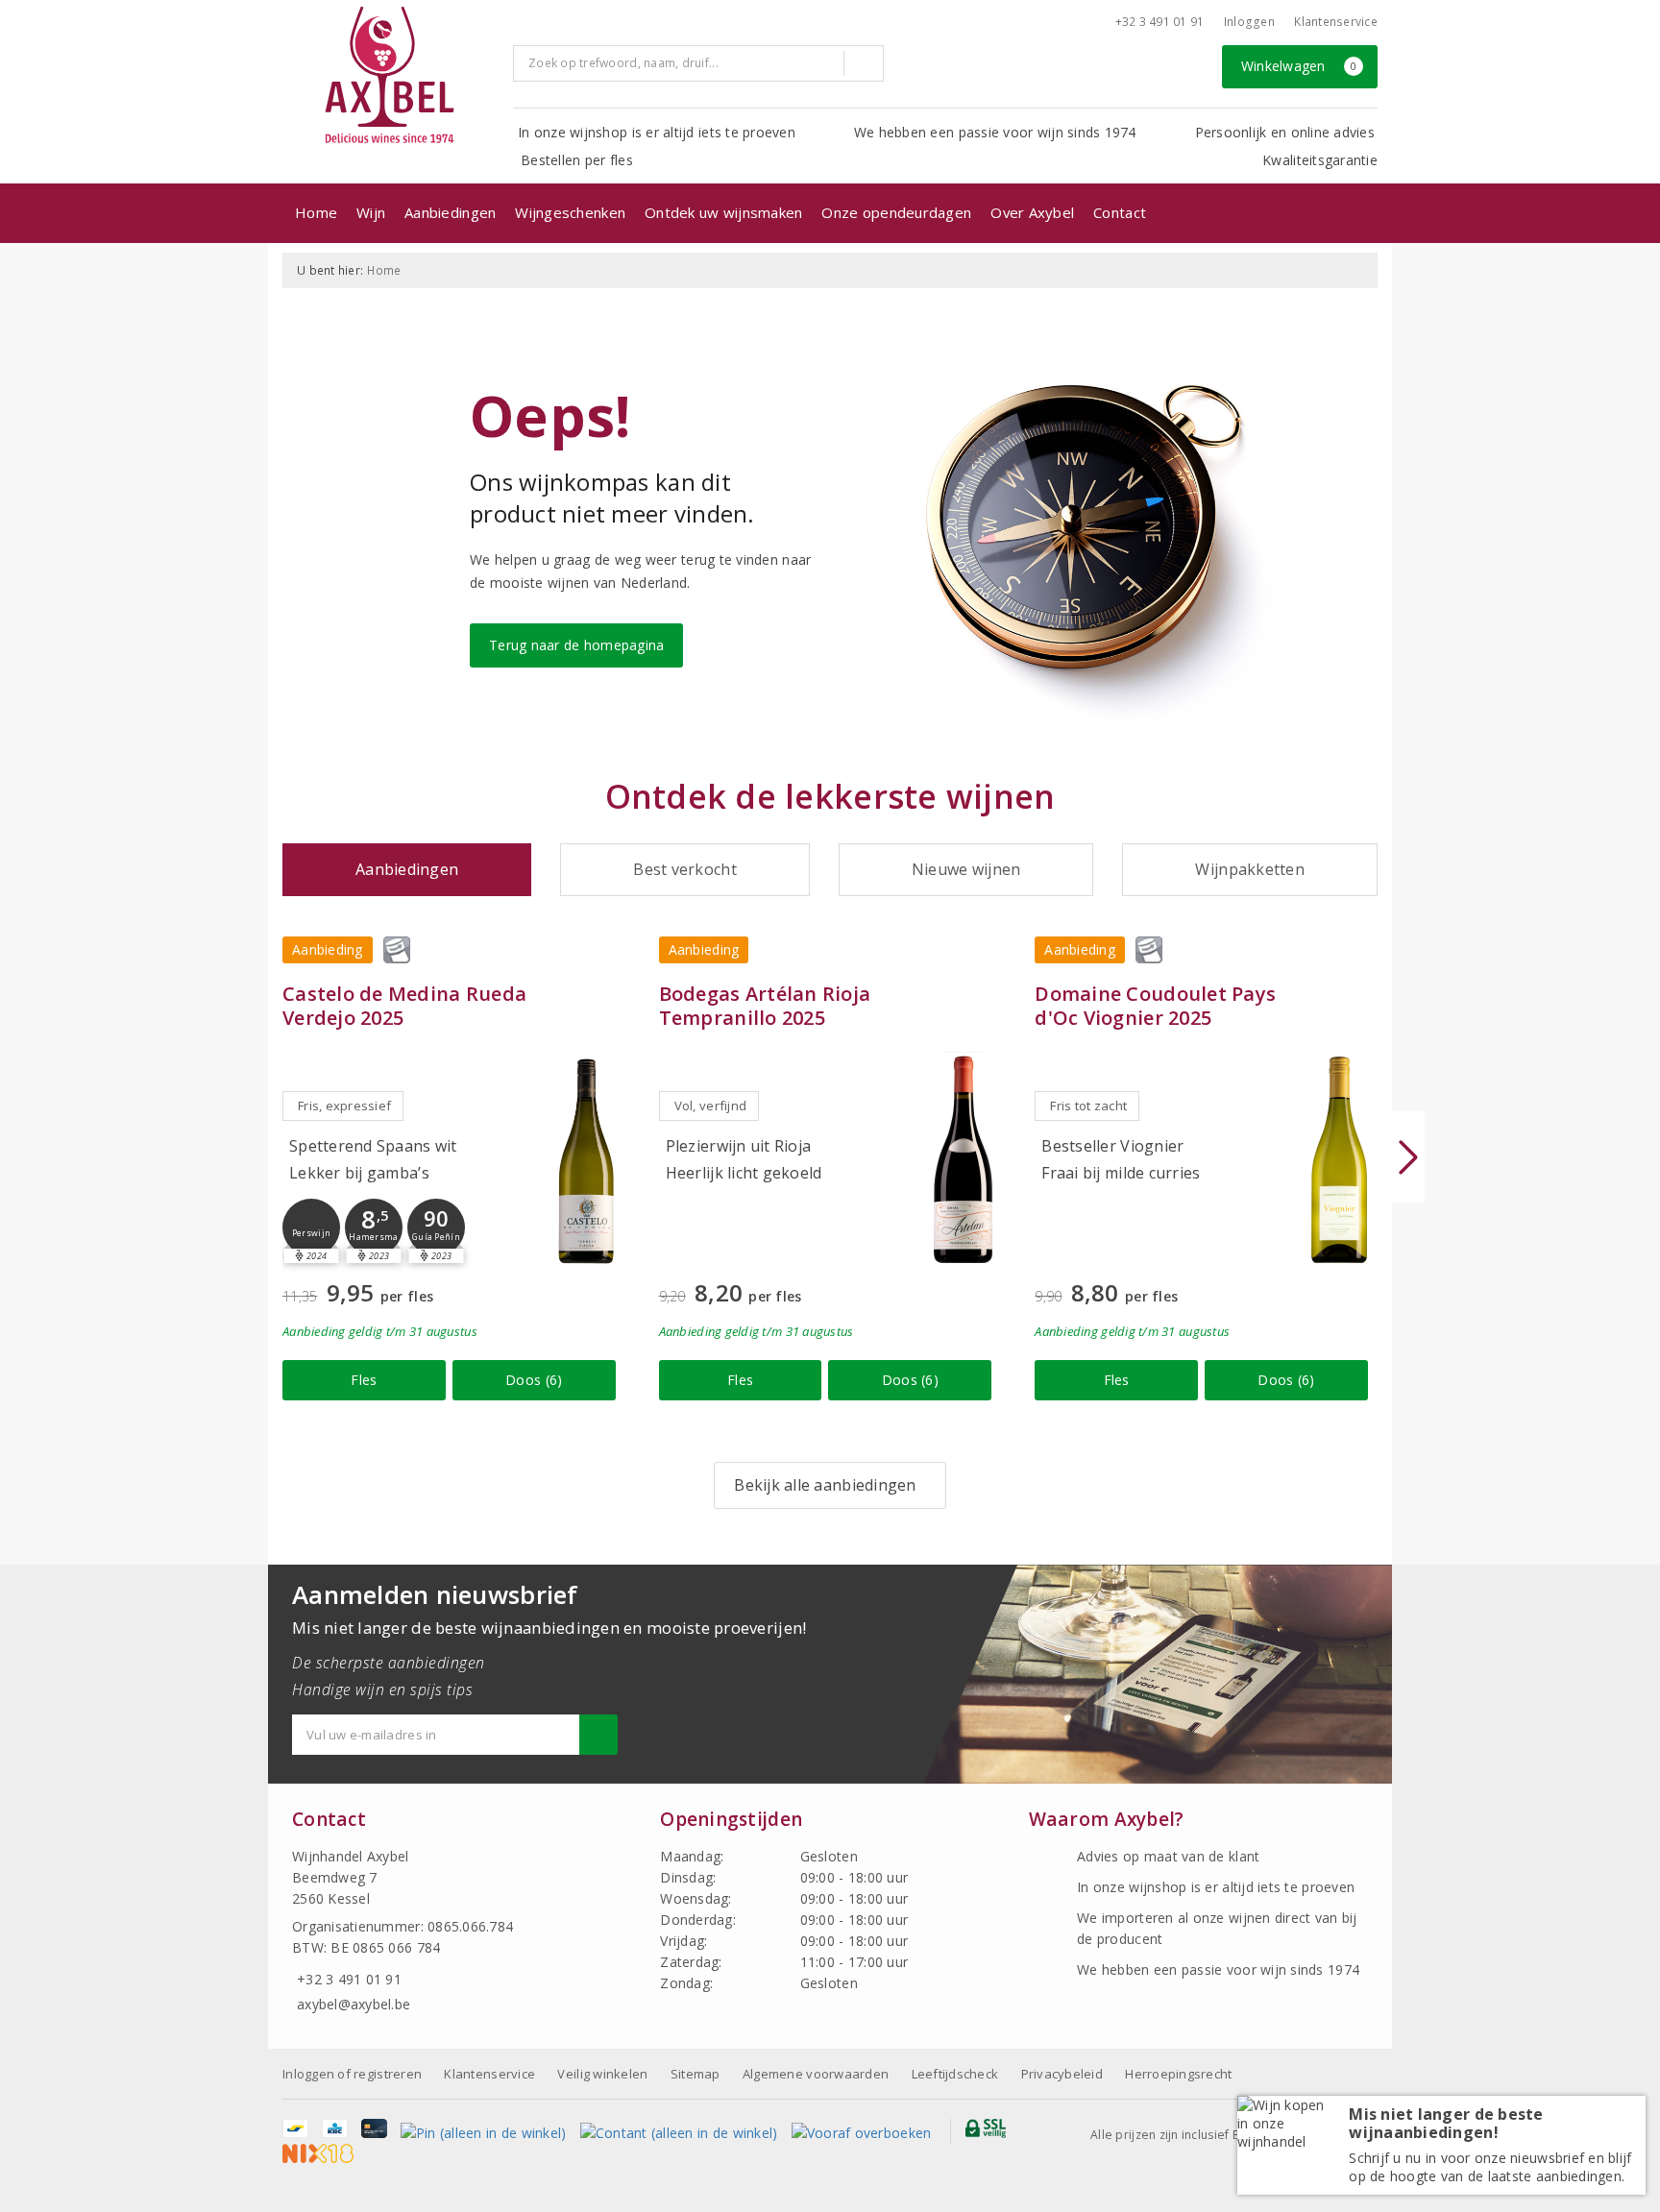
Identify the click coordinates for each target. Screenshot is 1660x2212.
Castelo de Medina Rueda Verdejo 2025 (404, 1006)
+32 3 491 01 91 (1160, 22)
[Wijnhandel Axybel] (391, 76)
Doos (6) (534, 1380)
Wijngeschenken (570, 212)
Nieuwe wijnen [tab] (966, 869)
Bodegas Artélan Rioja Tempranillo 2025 (765, 1006)
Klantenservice (1336, 22)
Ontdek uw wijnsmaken (723, 212)
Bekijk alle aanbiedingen (825, 1485)
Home (316, 212)
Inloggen (1249, 22)
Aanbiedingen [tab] (407, 869)
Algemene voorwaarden (816, 2074)
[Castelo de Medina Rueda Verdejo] (587, 1160)
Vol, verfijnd (710, 1106)
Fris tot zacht (1088, 1106)
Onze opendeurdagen (896, 212)
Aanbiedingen (450, 212)
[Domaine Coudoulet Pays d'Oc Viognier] (1339, 1160)
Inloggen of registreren (352, 2074)
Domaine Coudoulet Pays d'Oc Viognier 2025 (1155, 1006)
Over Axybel (1032, 212)
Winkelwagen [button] (1299, 66)
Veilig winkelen (602, 2074)
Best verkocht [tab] (684, 869)
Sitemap (696, 2074)
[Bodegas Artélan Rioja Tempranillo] (963, 1160)
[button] (311, 1228)
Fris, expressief (344, 1106)
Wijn (371, 212)
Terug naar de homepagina (576, 645)
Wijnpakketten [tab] (1249, 869)
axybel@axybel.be (354, 2004)
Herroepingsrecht (1178, 2074)
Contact (1120, 212)
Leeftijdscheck (955, 2074)
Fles (364, 1380)
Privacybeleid (1062, 2074)
